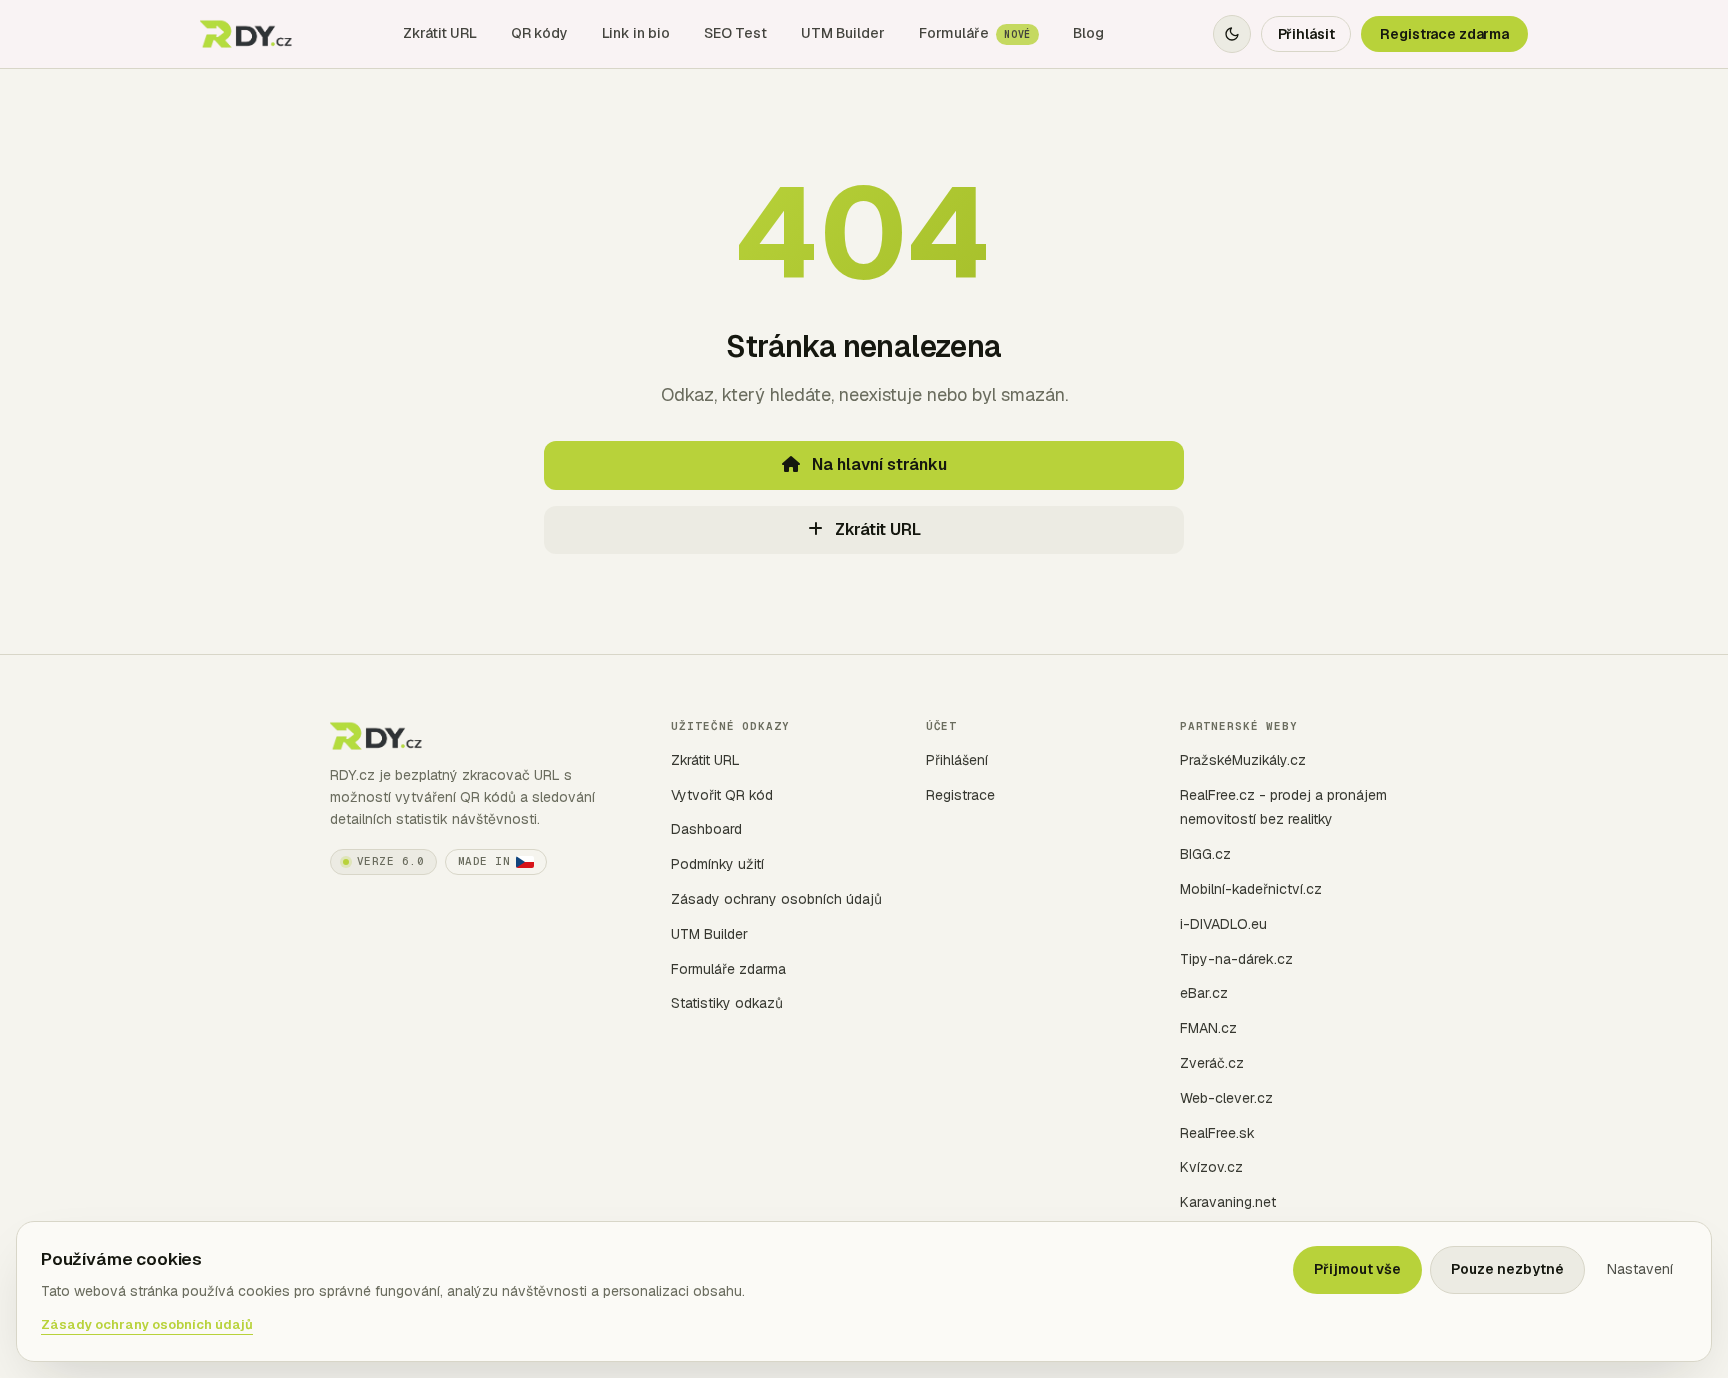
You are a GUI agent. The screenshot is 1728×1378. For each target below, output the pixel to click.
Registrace (960, 795)
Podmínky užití (717, 864)
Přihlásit (1306, 34)
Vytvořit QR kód (722, 795)
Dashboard (706, 829)
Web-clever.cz (1226, 1098)
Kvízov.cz (1211, 1167)
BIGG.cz (1205, 854)
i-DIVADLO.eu (1223, 924)
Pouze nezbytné (1507, 1269)
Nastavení (1640, 1269)
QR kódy (539, 33)
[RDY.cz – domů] (247, 34)
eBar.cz (1204, 993)
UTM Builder (843, 33)
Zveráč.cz (1212, 1063)
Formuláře (974, 33)
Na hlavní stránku (877, 464)
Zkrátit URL (440, 33)
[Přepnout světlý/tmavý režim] (1232, 34)
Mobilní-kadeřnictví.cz (1251, 889)
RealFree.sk (1217, 1133)
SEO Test (735, 33)
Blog (1088, 33)
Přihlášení (957, 760)
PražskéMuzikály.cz (1243, 760)
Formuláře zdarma (728, 969)
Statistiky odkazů (727, 1003)
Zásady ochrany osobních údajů (776, 899)
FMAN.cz (1208, 1028)
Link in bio (636, 33)
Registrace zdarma (1444, 34)
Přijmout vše (1357, 1269)
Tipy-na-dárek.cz (1236, 959)
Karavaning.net (1228, 1202)
